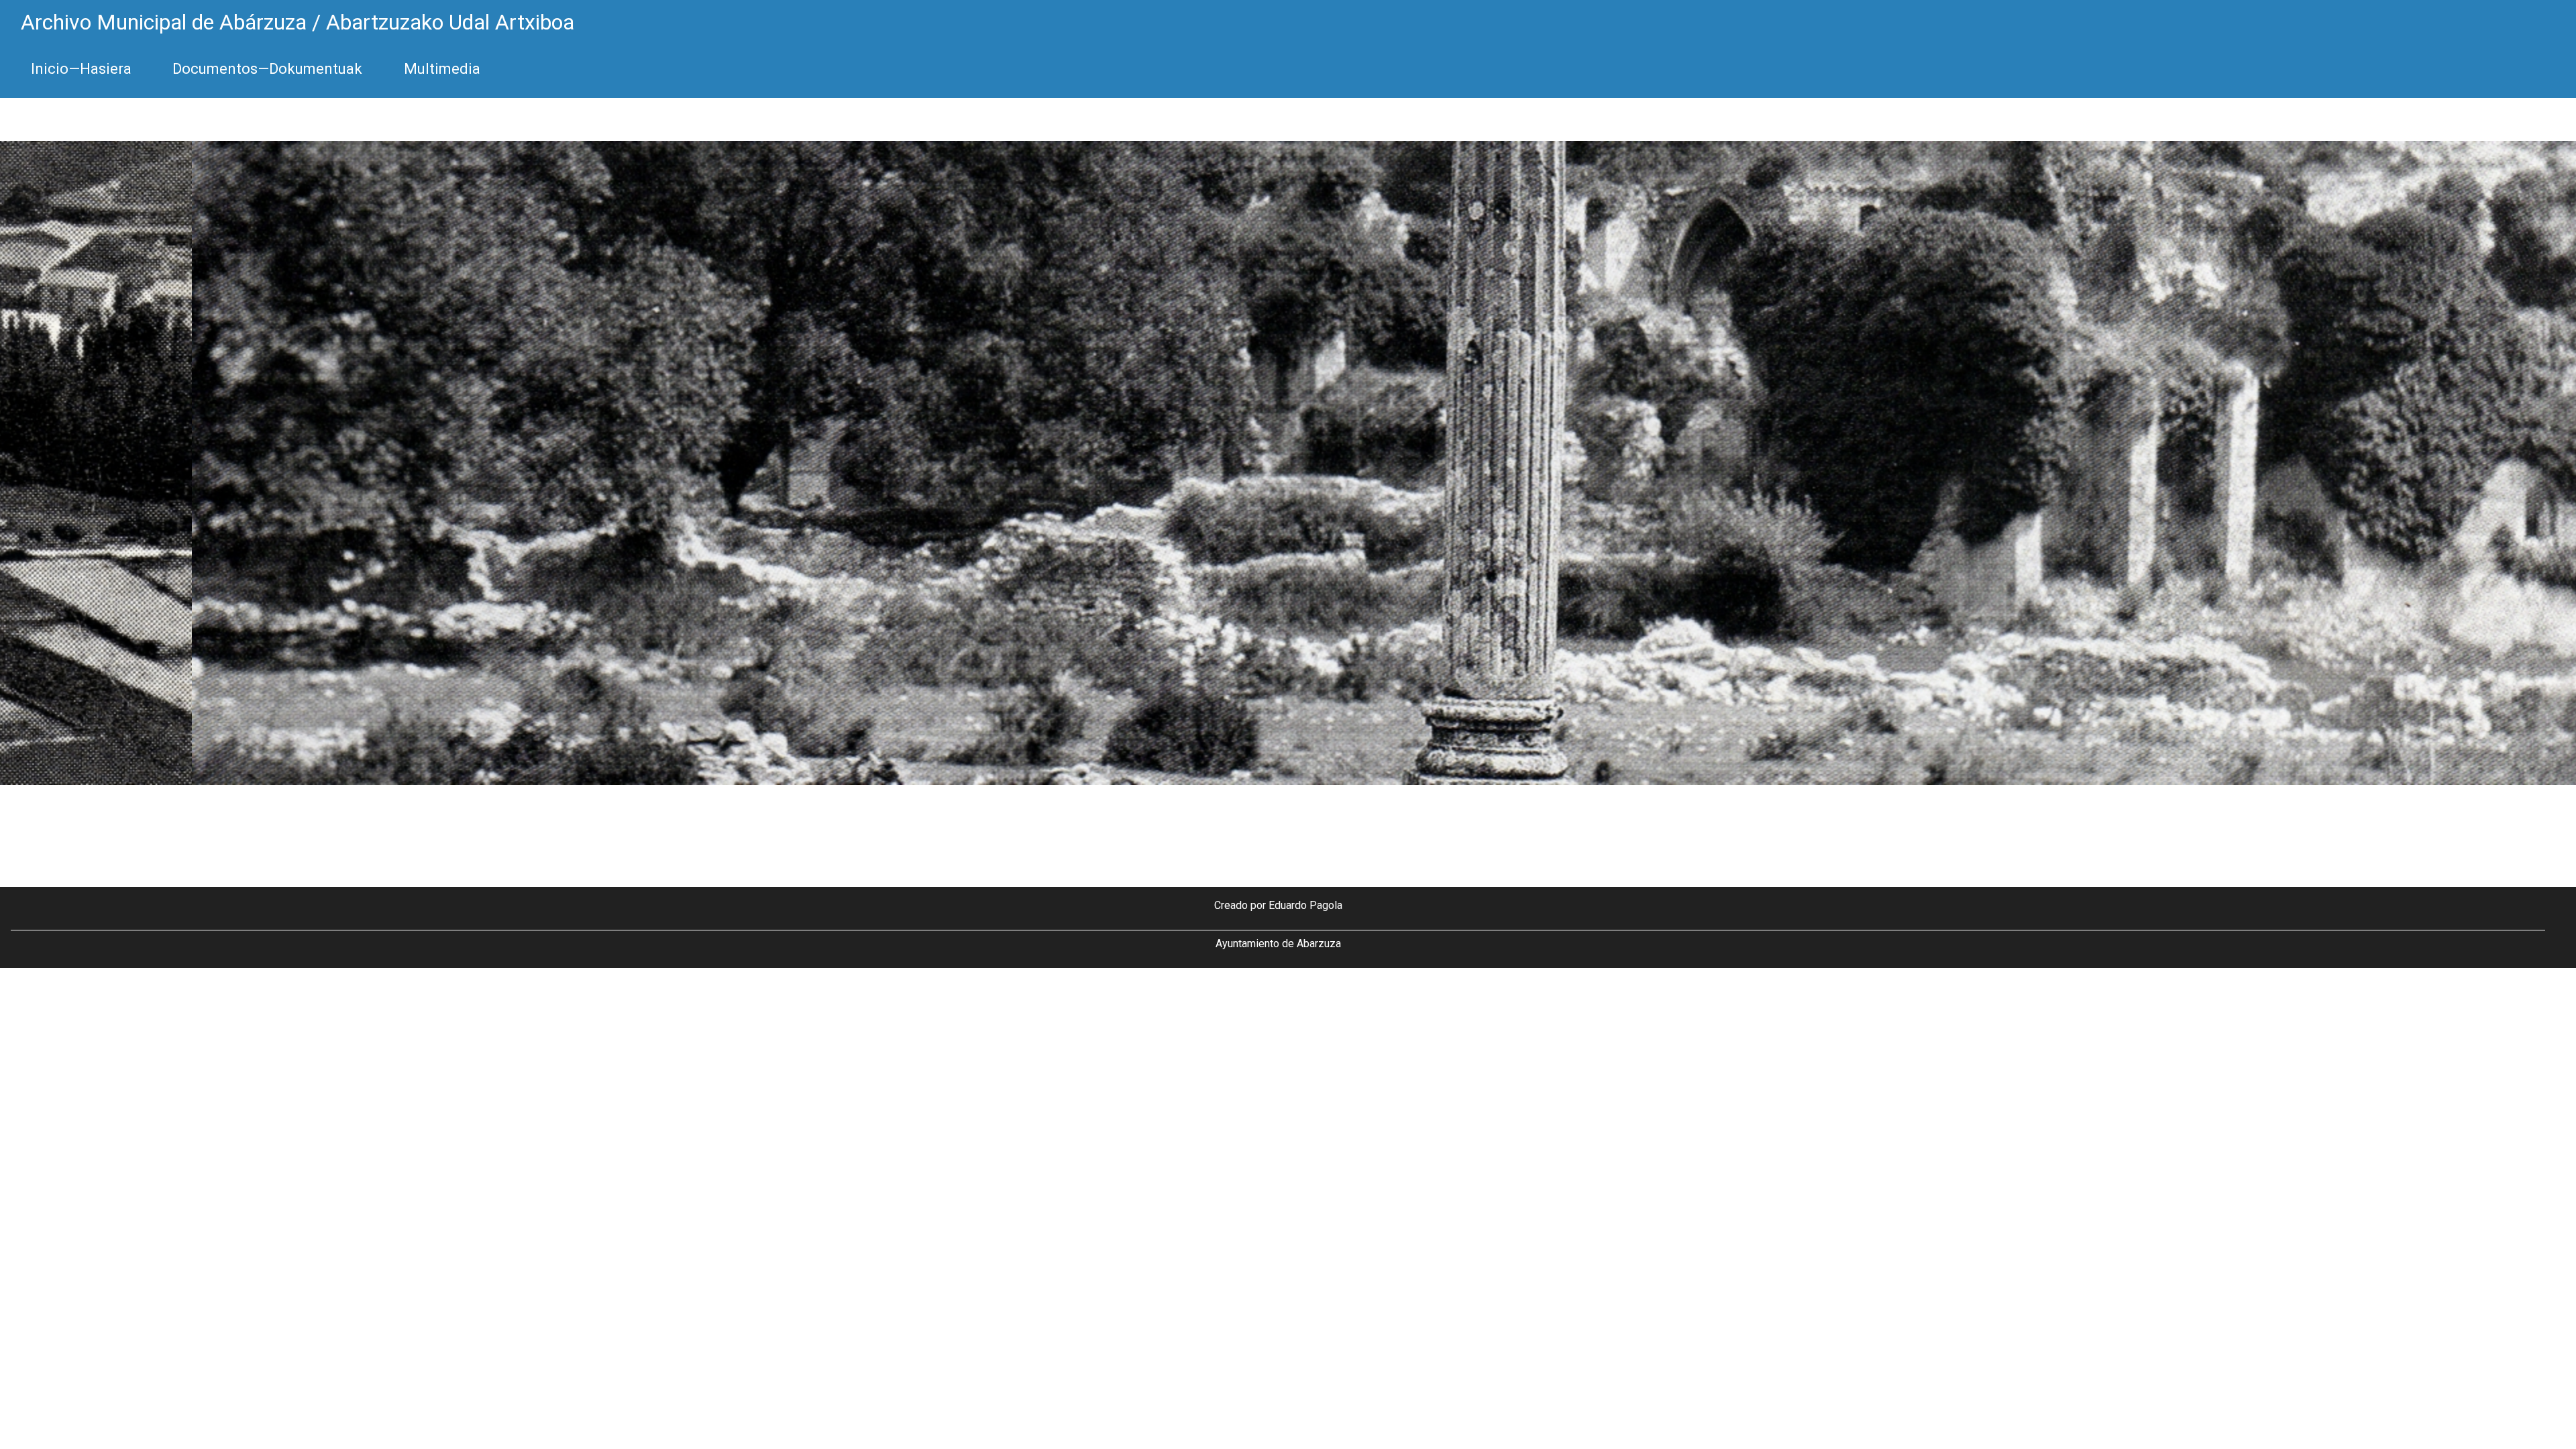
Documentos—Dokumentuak (267, 69)
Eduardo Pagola (1305, 905)
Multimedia (442, 69)
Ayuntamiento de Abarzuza (1278, 944)
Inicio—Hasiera (81, 69)
